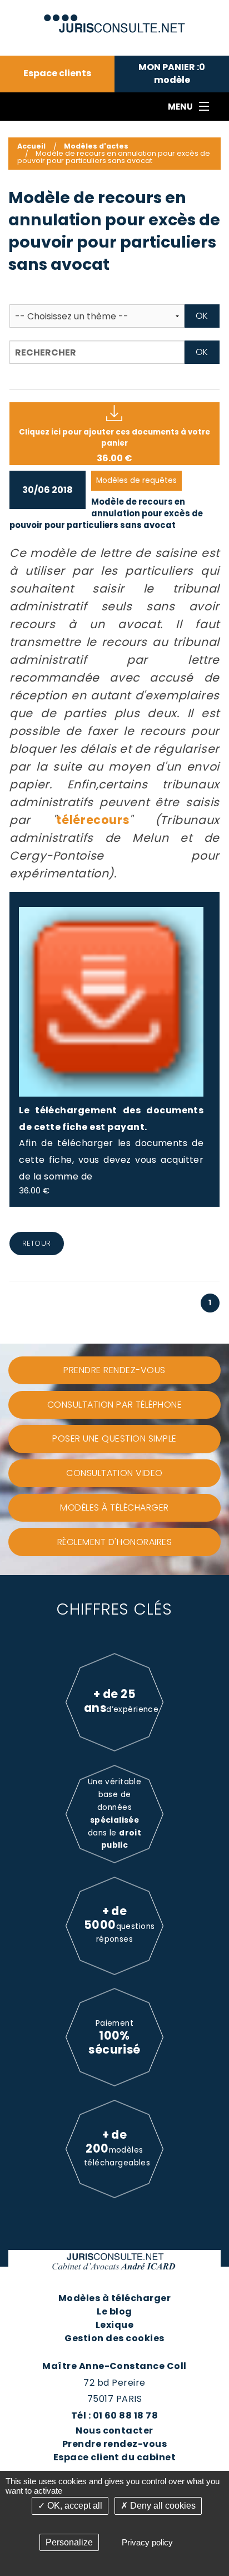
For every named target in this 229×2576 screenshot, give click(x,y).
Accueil (31, 146)
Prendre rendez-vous (114, 2444)
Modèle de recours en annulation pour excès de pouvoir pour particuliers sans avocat (106, 513)
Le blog (114, 2311)
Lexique (114, 2325)
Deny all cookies (162, 2506)
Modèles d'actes (96, 146)
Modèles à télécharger (114, 2298)
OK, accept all (74, 2506)
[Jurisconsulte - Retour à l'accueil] (115, 19)
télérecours (93, 820)
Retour (37, 1243)
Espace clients (57, 73)
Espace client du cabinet (115, 2457)
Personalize (69, 2542)
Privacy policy (147, 2542)
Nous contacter (114, 2431)
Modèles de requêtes (136, 480)
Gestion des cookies (114, 2338)
